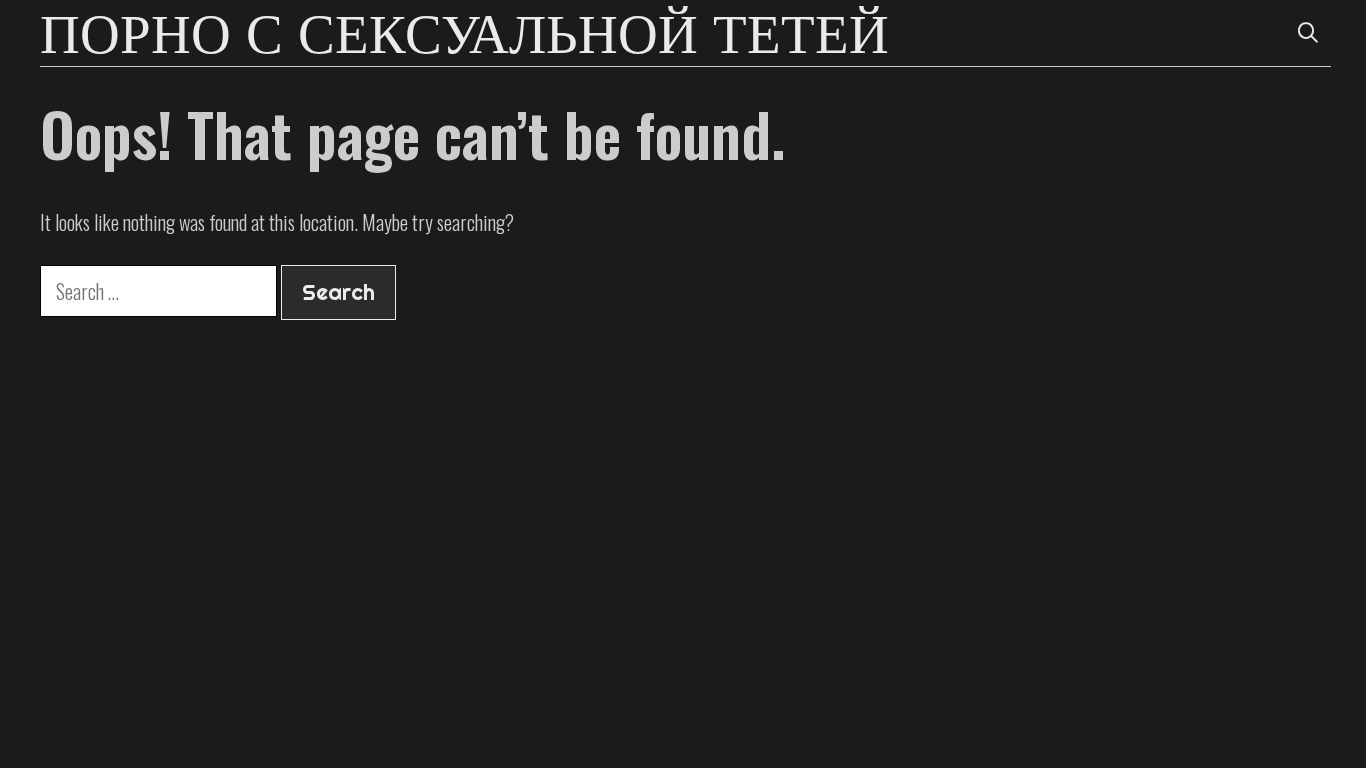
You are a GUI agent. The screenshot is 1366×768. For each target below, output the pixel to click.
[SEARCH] (1308, 32)
